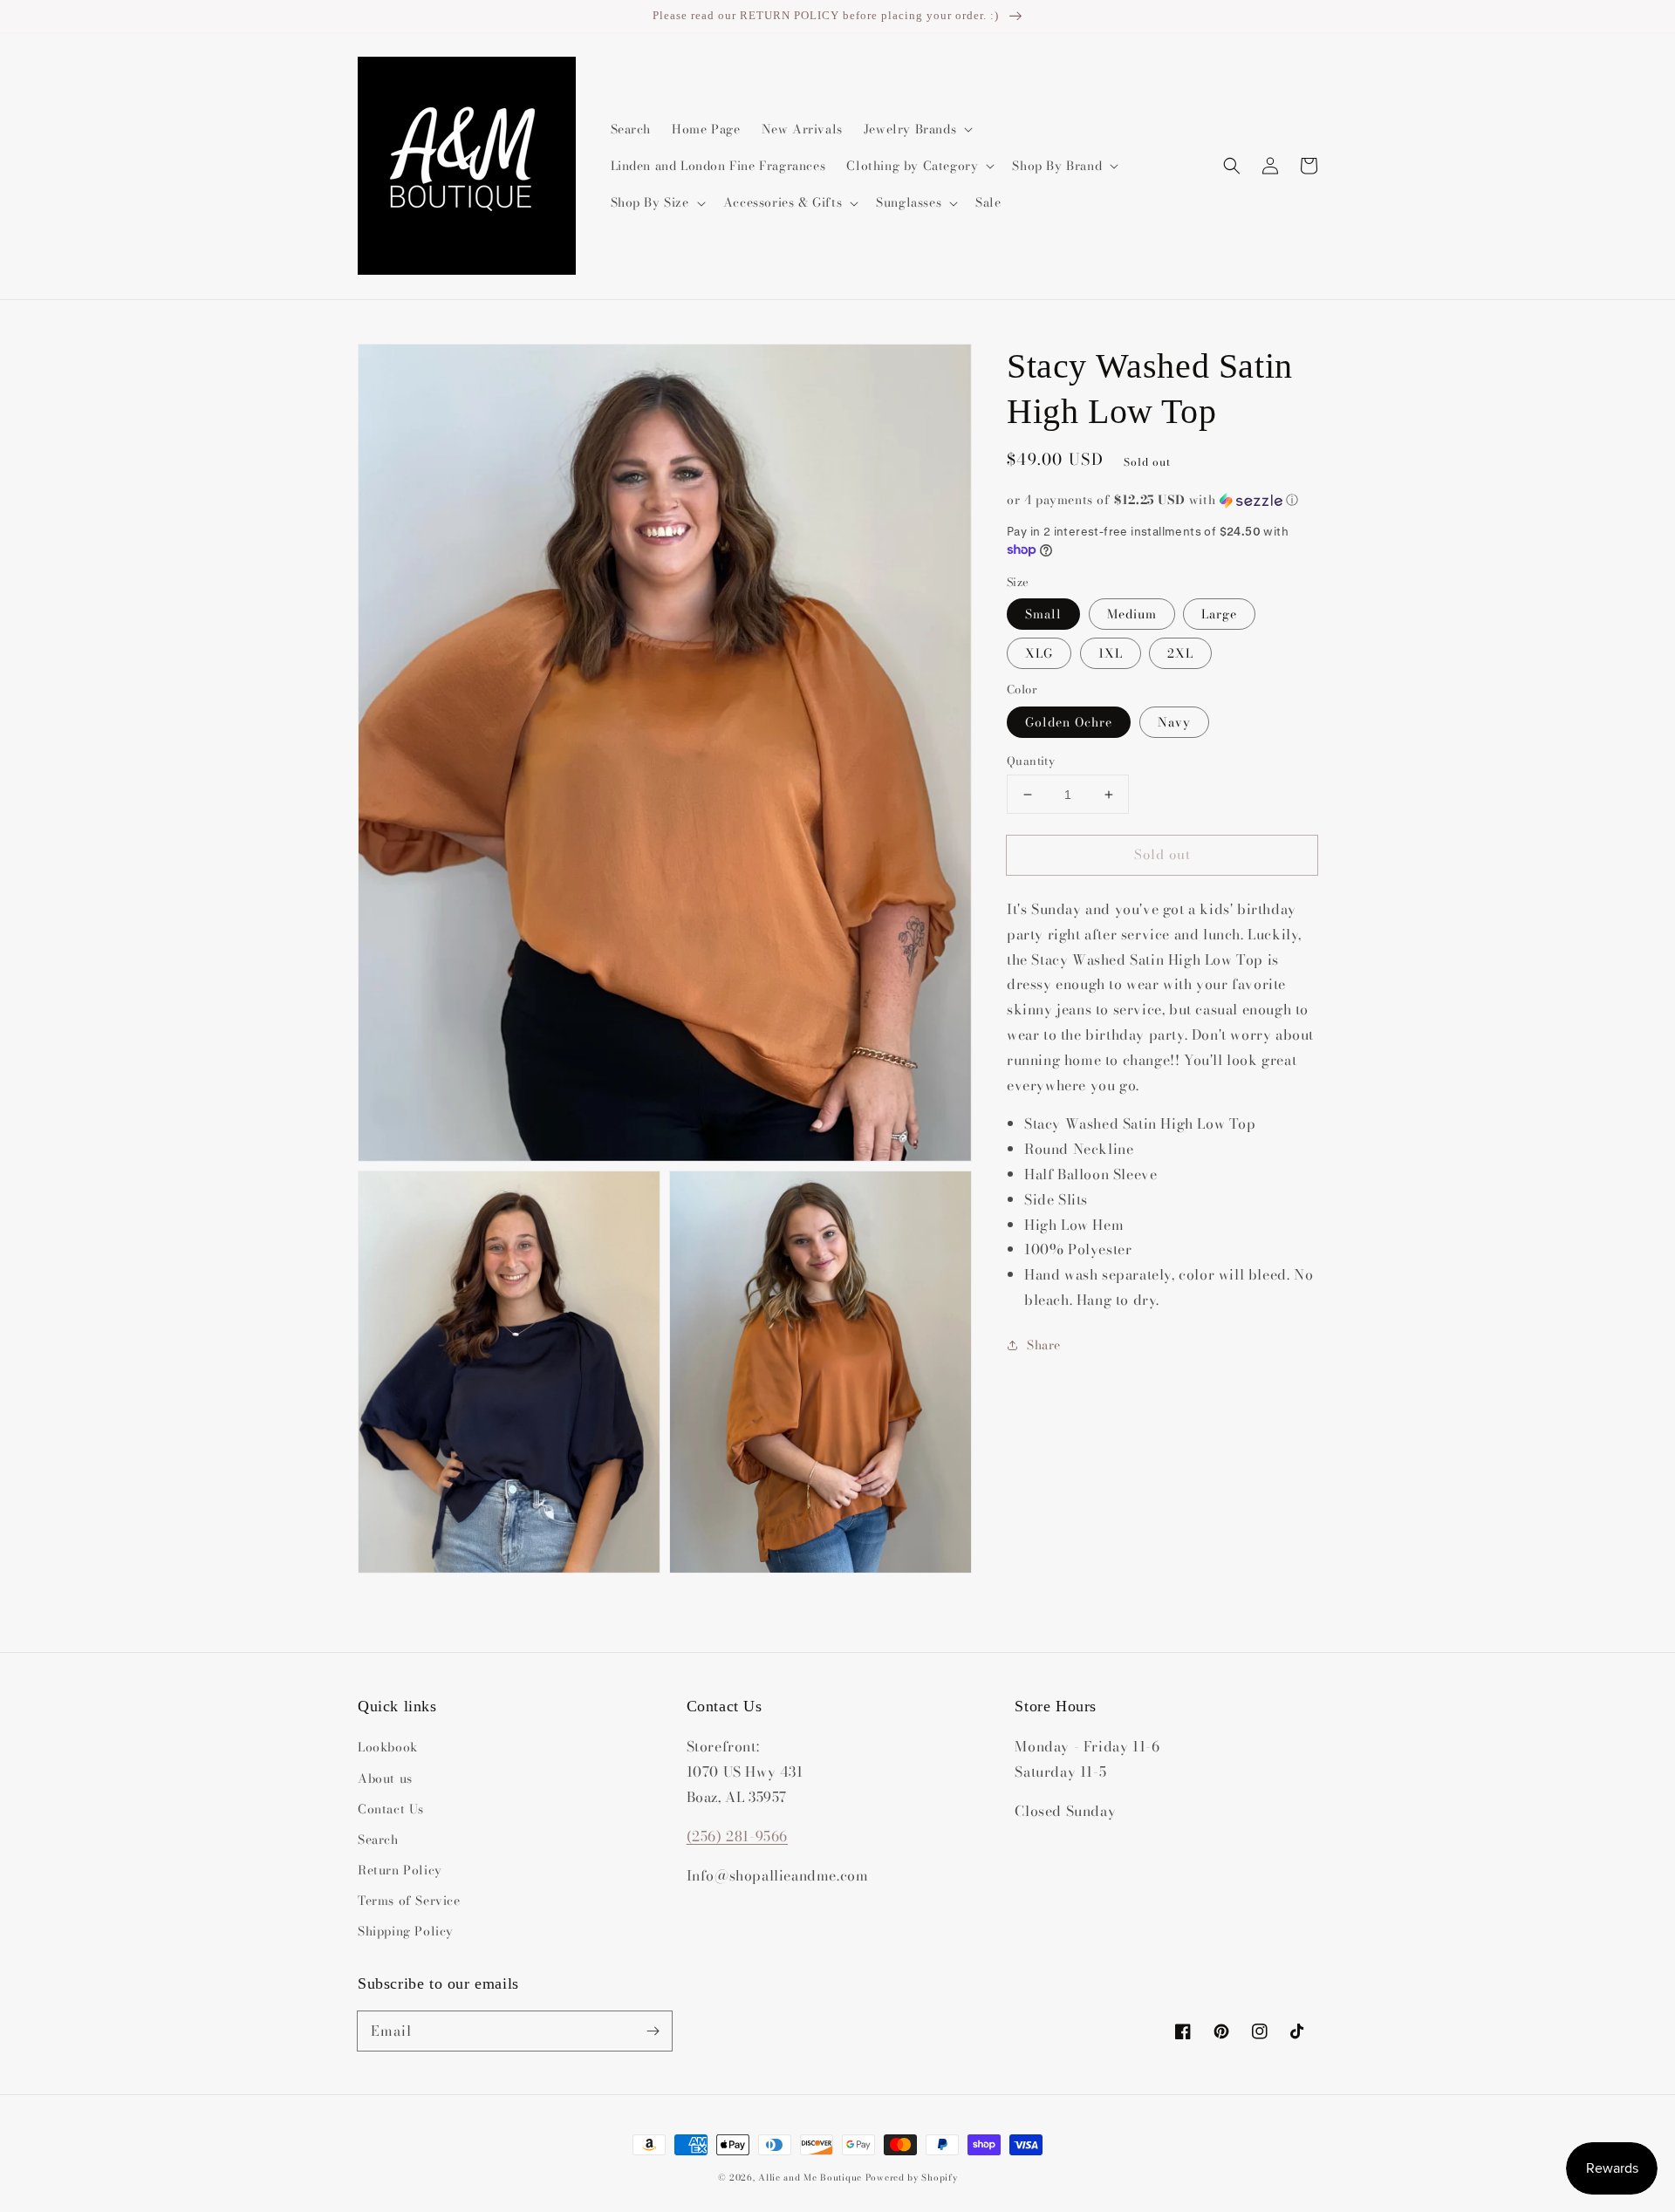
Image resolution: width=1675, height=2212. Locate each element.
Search (378, 1840)
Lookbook (388, 1747)
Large (1219, 614)
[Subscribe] (653, 2031)
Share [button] (1044, 1345)
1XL (1111, 653)
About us (385, 1778)
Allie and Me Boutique (810, 2178)
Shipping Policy (406, 1931)
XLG (1039, 653)
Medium (1132, 614)
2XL (1180, 653)
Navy (1174, 722)
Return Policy (400, 1870)
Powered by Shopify (912, 2178)
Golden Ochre (1069, 722)
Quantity (1031, 761)
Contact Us (391, 1809)
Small (1043, 614)
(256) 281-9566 (737, 1836)
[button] (1232, 166)
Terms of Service (409, 1901)
